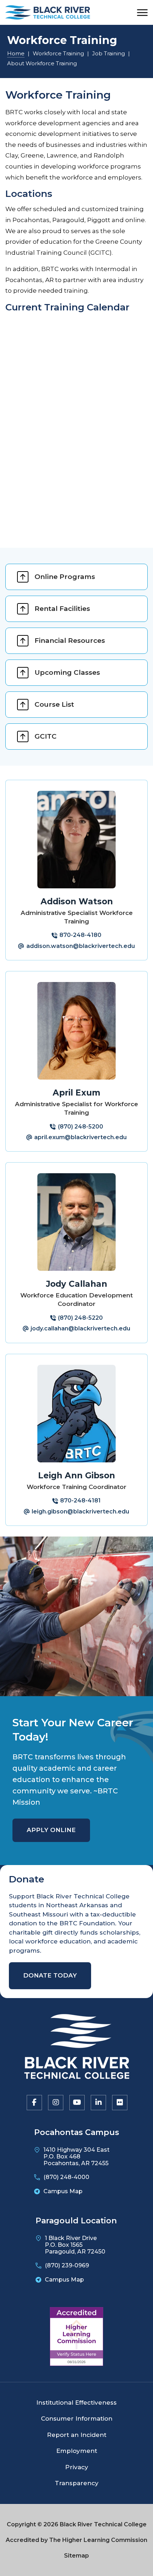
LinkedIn (98, 2102)
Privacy (77, 2467)
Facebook (34, 2102)
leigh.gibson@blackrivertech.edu (80, 1512)
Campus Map (63, 2191)
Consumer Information (77, 2418)
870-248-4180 (80, 935)
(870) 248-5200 (81, 1127)
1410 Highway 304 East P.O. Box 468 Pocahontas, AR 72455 (76, 2156)
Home (16, 53)
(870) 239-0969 (67, 2265)
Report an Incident (77, 2435)
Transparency (77, 2483)
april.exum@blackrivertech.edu (80, 1137)
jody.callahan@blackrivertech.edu (80, 1328)
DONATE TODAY (50, 1975)
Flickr (119, 2102)
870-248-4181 (80, 1501)
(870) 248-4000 (66, 2177)
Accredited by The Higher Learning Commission (76, 2540)
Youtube (76, 2102)
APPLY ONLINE (51, 1830)
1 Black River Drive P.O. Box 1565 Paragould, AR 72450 (75, 2245)
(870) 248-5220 (80, 1318)
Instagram (55, 2102)
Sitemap (76, 2556)
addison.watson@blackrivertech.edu (81, 946)
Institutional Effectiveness (76, 2403)
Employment (77, 2451)
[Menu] (142, 13)
